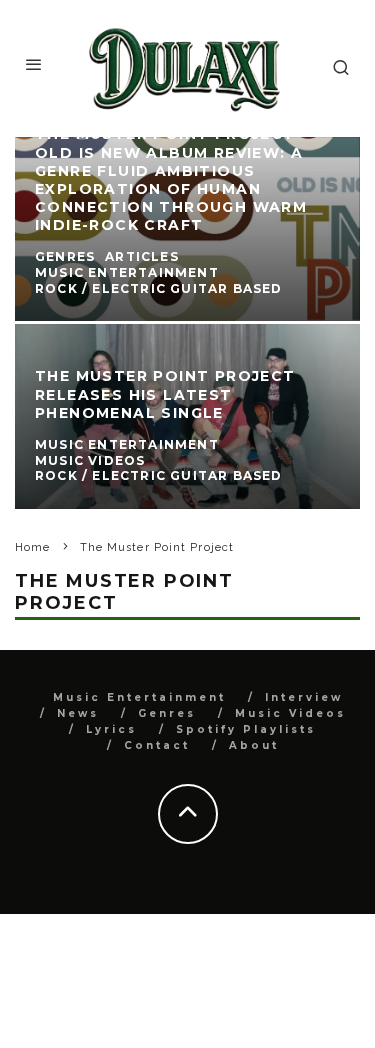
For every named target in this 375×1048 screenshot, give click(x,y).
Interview (304, 697)
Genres (167, 713)
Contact (157, 745)
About (254, 745)
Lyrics (111, 729)
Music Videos (290, 713)
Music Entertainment (139, 697)
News (78, 713)
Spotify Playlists (246, 729)
